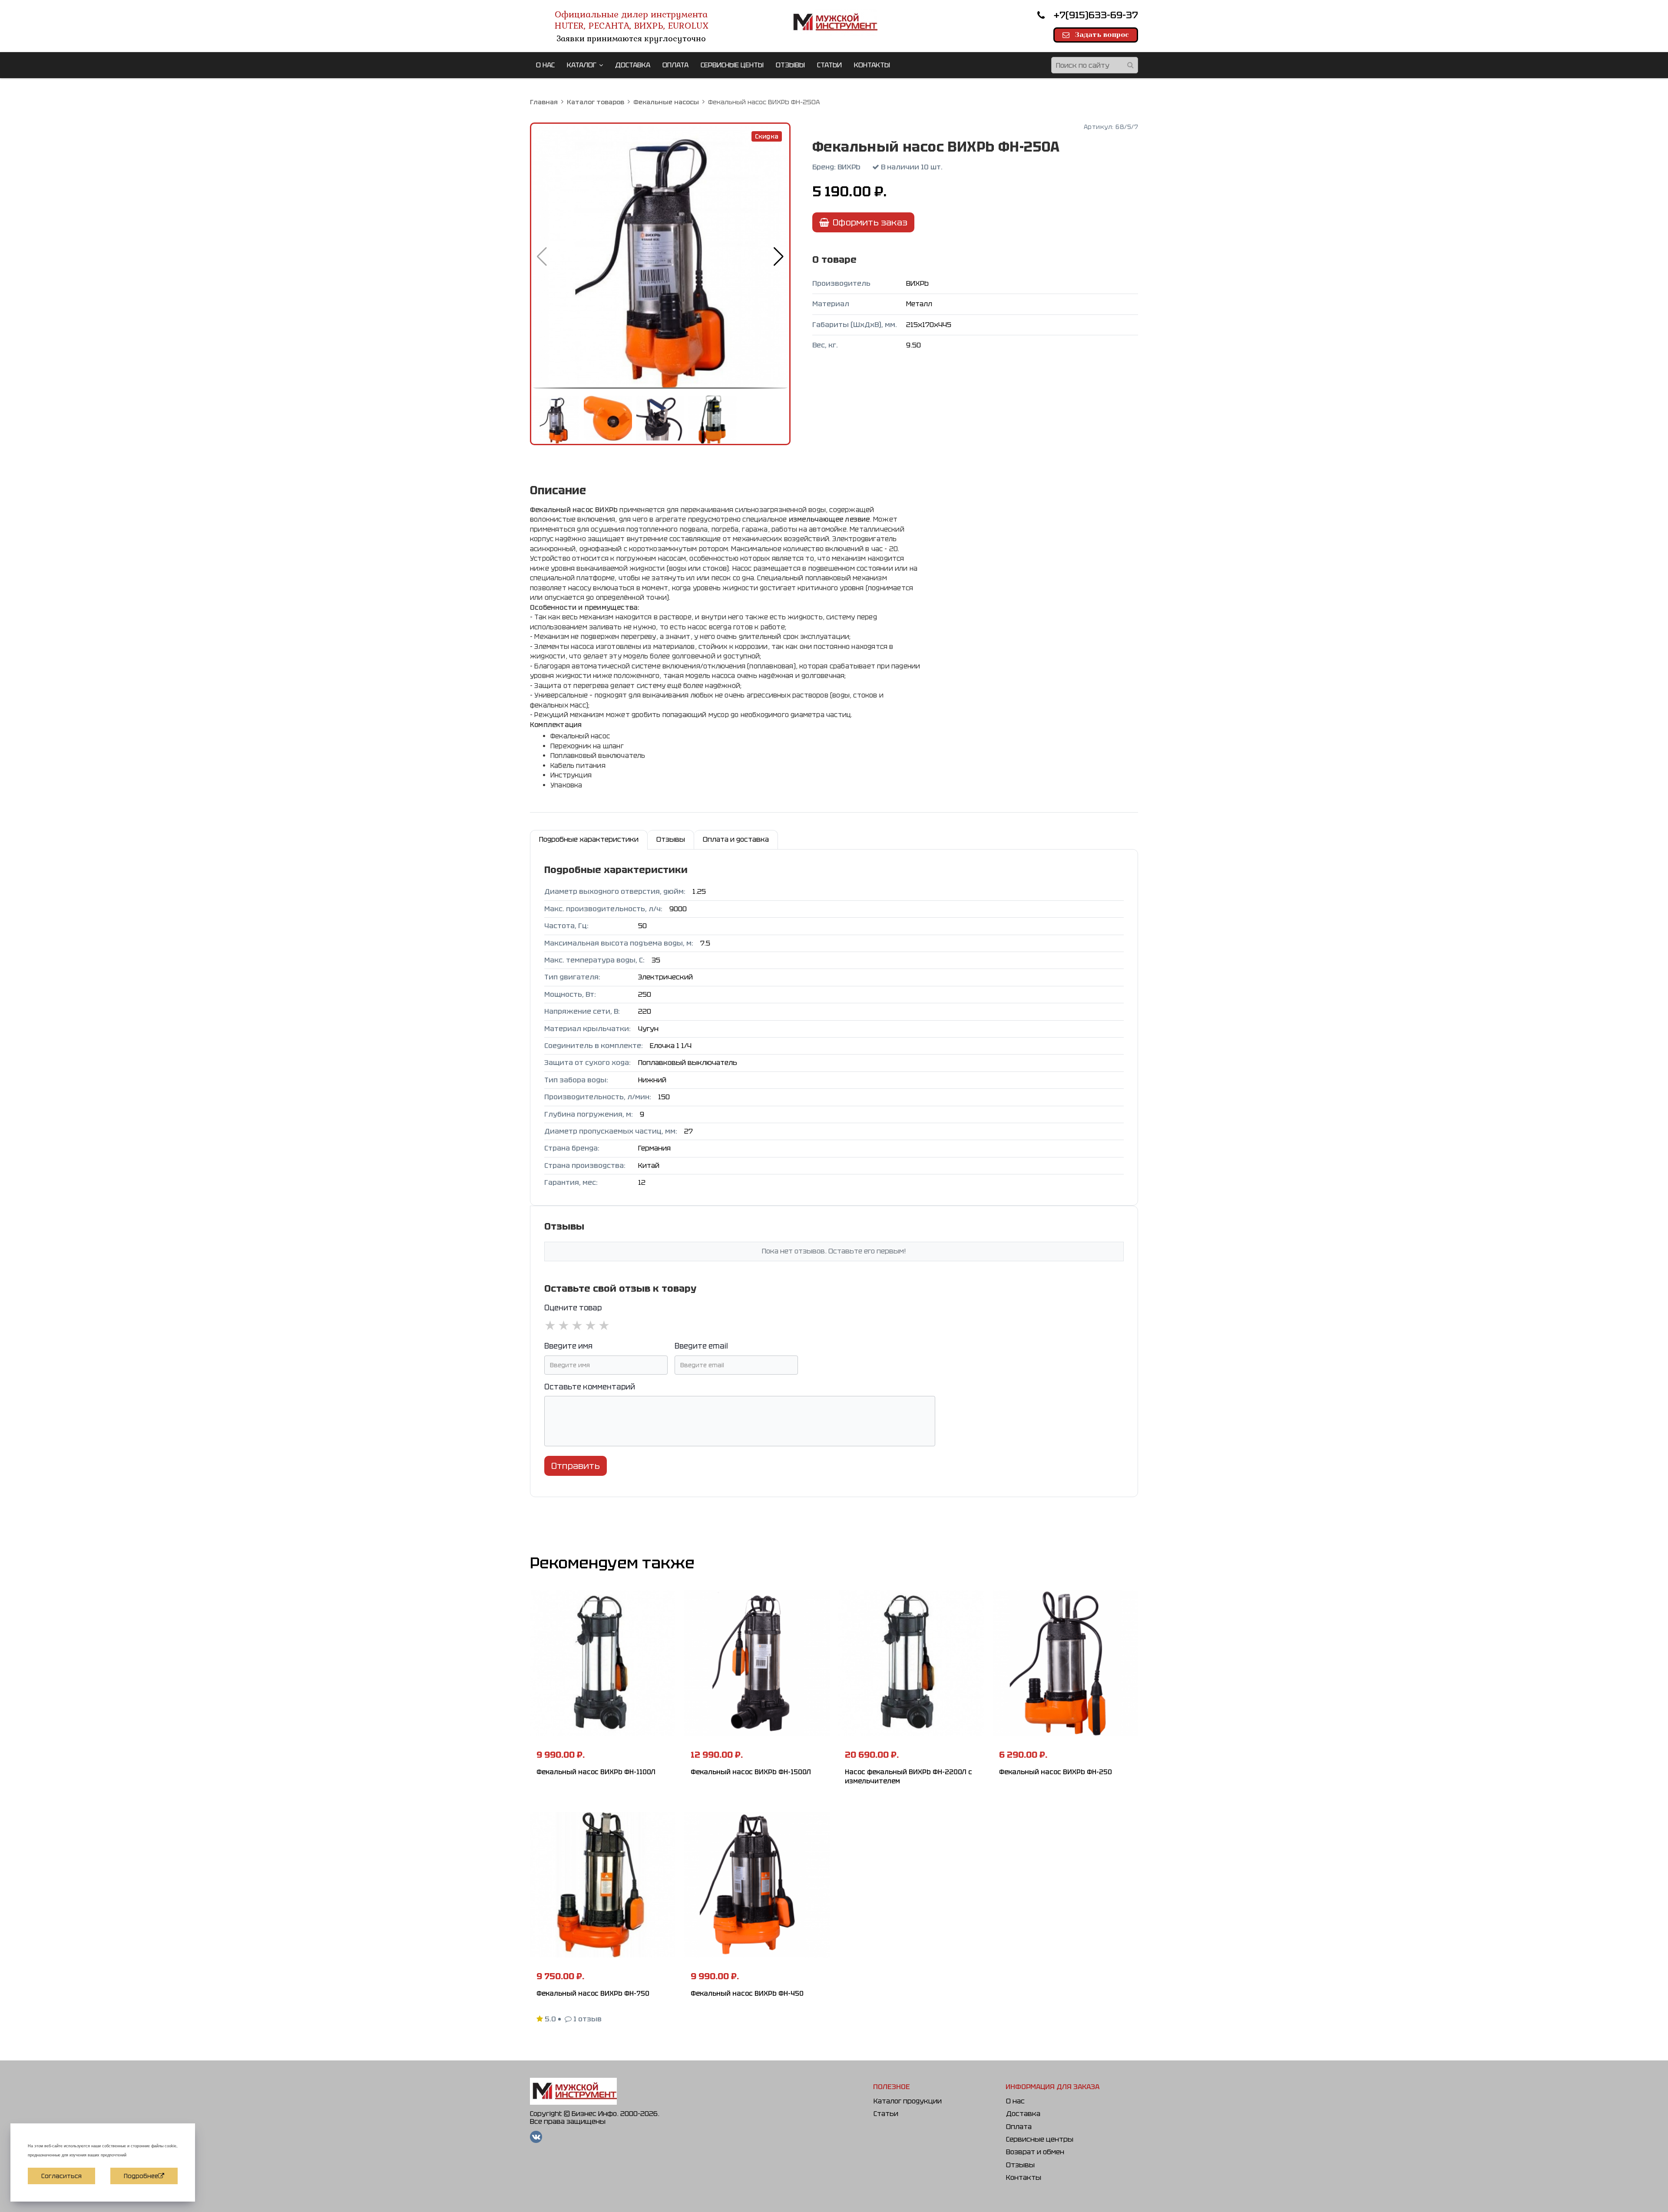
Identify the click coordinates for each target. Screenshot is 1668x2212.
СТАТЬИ (829, 65)
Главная (544, 102)
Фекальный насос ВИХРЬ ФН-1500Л (751, 1772)
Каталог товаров (596, 102)
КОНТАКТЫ (872, 65)
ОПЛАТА (675, 65)
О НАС (545, 65)
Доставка (1023, 2114)
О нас (1015, 2101)
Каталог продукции (908, 2101)
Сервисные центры (1040, 2139)
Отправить (576, 1466)
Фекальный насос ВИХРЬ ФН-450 (747, 1994)
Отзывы (1020, 2165)
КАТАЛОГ (582, 65)
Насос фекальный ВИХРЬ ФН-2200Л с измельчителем (908, 1777)
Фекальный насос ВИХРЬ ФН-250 (1056, 1772)
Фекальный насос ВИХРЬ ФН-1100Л (596, 1772)
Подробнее (141, 2176)
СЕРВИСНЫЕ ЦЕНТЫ (732, 65)
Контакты (1024, 2177)
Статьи (886, 2114)
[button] (779, 256)
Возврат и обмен (1035, 2152)
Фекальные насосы (666, 102)
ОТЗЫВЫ (790, 65)
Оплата (1019, 2127)
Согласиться (61, 2176)
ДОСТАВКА (633, 65)
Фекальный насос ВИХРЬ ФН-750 (593, 1994)
